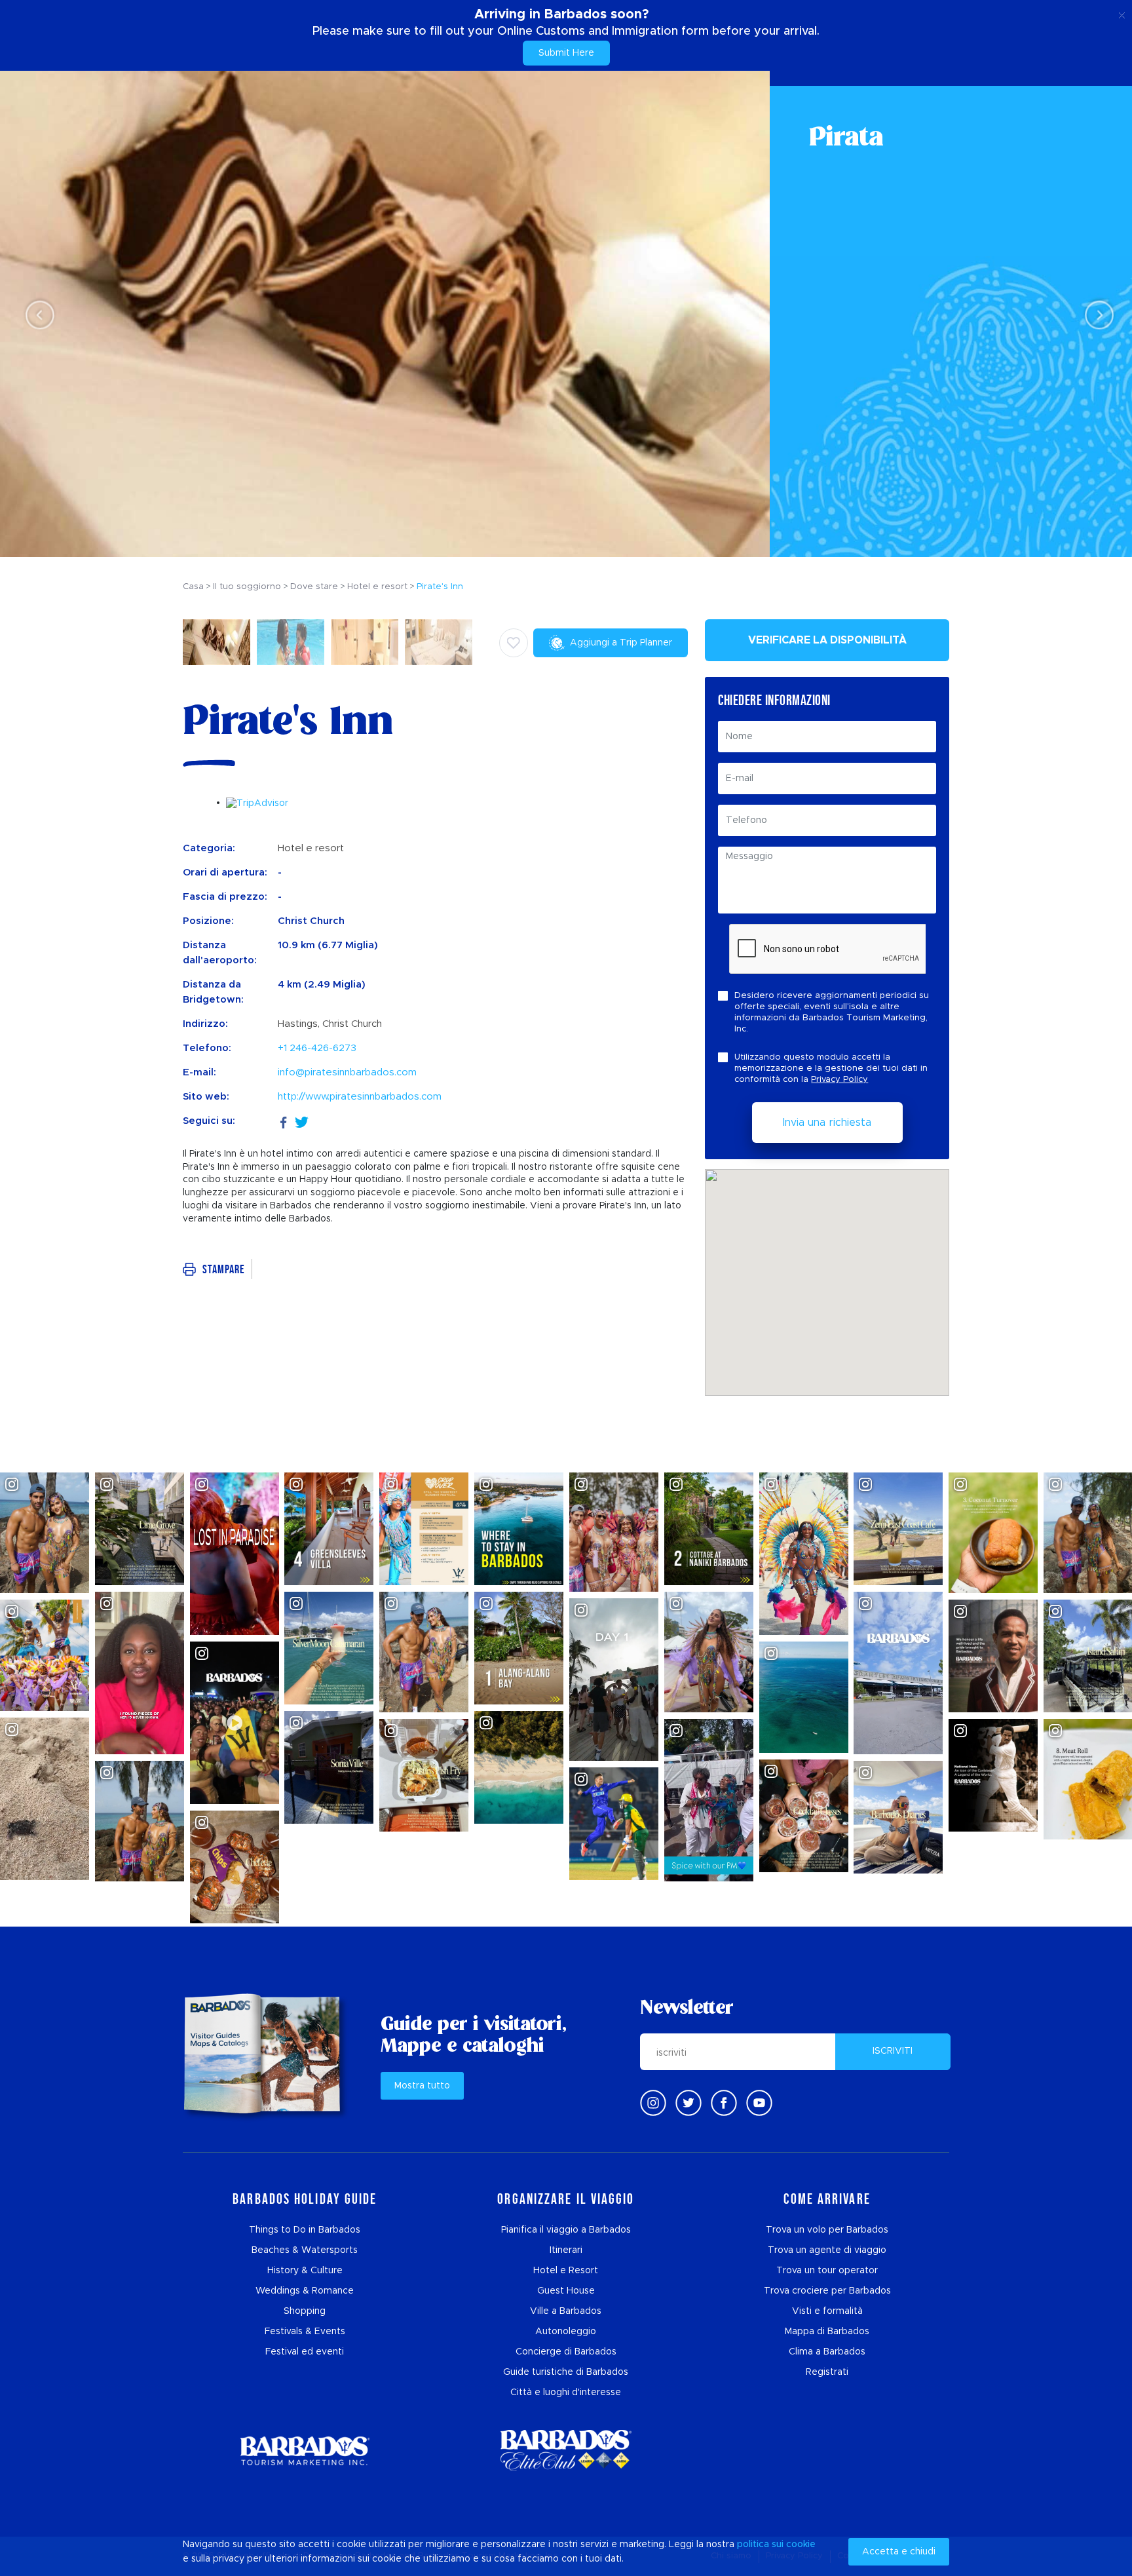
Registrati (827, 2372)
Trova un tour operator (827, 2271)
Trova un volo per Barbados (827, 2230)
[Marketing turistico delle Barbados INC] (305, 2451)
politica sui (760, 2545)
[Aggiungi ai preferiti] (514, 643)
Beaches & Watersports (305, 2250)
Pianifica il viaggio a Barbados (566, 2230)
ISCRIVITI (893, 2051)
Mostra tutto (422, 2086)
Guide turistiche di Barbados (566, 2372)
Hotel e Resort (566, 2271)
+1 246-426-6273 (317, 1048)
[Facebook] (284, 1121)
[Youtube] (759, 2103)
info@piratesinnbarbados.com (347, 1072)
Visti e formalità (827, 2311)
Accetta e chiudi (899, 2552)
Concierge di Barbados (566, 2352)
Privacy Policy (840, 1080)
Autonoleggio (566, 2332)
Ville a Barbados (566, 2311)
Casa (193, 587)
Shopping (305, 2311)
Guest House (566, 2291)
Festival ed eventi (305, 2352)
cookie (801, 2545)
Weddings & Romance (305, 2291)
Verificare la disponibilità (827, 640)
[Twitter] (302, 1121)
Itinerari (566, 2250)
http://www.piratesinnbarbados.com (360, 1097)
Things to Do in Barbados (305, 2230)
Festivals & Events (305, 2332)
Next (1096, 314)
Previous (36, 314)
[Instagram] (653, 2103)
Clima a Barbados (827, 2352)
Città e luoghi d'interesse (566, 2393)
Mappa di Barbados (827, 2332)
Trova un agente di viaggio (827, 2250)
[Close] (1122, 13)
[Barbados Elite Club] (566, 2451)
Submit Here (566, 53)
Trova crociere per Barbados (827, 2291)
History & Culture (305, 2271)
